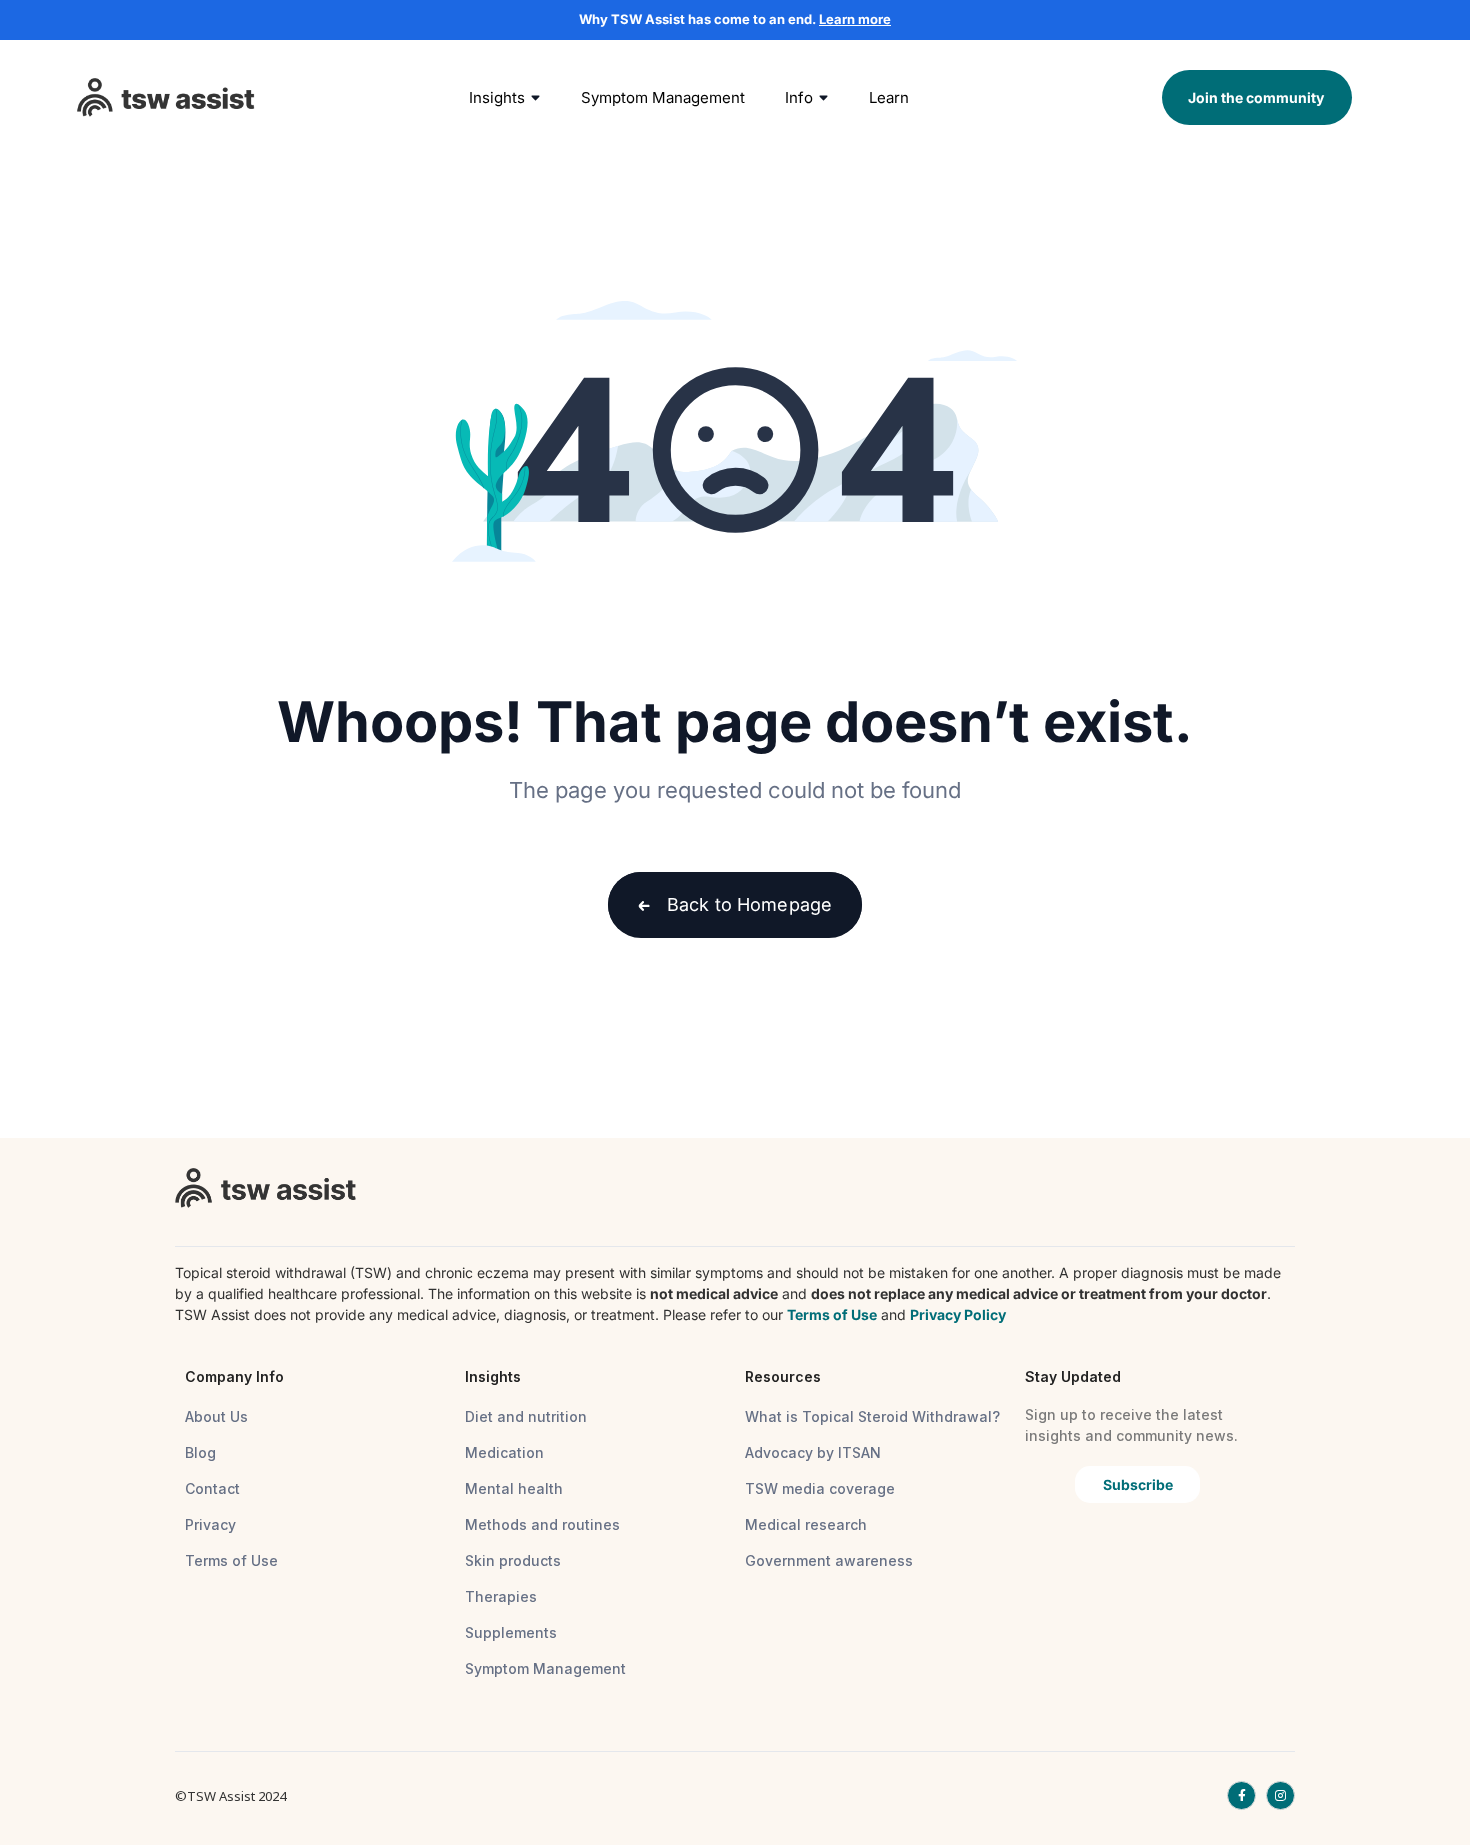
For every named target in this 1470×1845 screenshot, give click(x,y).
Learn (889, 97)
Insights (497, 97)
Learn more (855, 19)
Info (799, 97)
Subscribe (1138, 1484)
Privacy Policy (958, 1314)
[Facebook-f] (1241, 1795)
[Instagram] (1280, 1795)
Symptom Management (663, 97)
